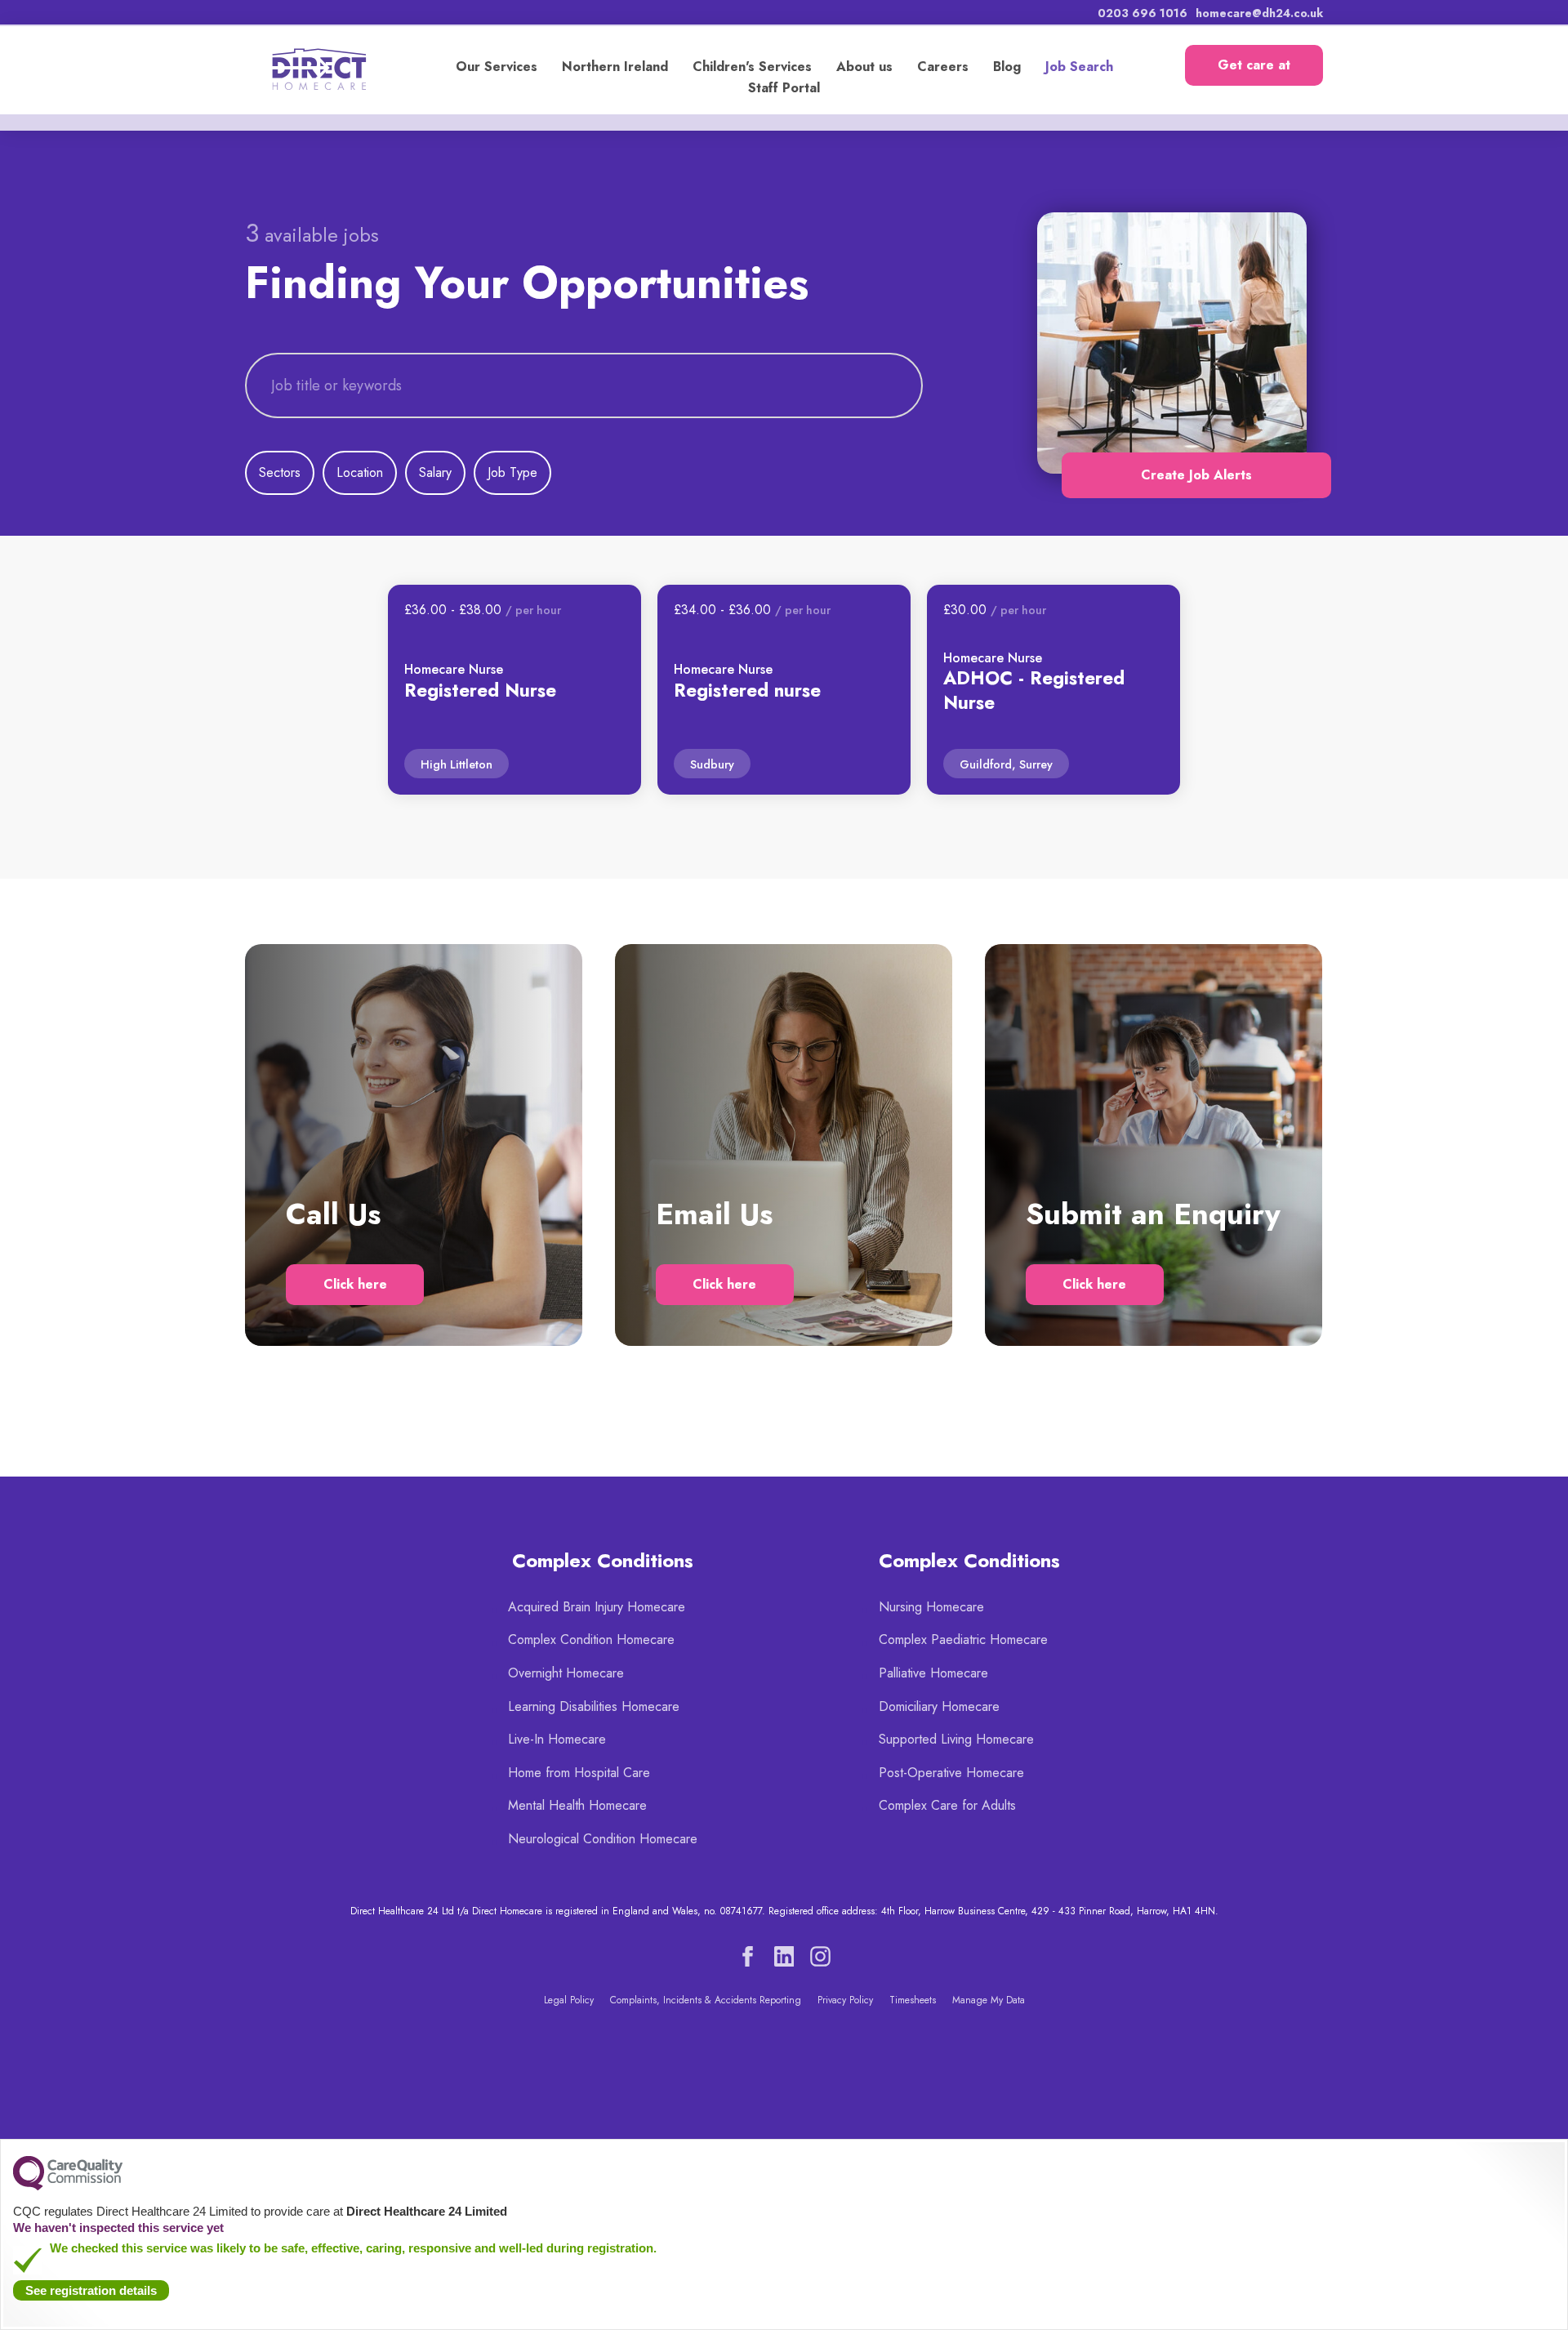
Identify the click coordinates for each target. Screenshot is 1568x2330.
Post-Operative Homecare (951, 1773)
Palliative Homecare (933, 1673)
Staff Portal (784, 88)
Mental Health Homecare (577, 1805)
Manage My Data (989, 2000)
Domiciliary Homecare (939, 1706)
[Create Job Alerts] (1168, 343)
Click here (355, 1284)
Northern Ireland (615, 67)
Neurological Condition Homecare (603, 1839)
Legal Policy (569, 2000)
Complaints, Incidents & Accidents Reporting (706, 2000)
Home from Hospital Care (579, 1773)
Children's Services (752, 67)
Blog (1007, 67)
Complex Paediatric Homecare (963, 1639)
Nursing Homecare (931, 1607)
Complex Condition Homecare (591, 1639)
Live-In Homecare (557, 1739)
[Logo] (330, 69)
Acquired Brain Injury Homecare (597, 1607)
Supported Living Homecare (956, 1739)
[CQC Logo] (68, 2186)
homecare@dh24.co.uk (1259, 13)
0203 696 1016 (1143, 13)
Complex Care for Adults (947, 1805)
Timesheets (913, 2000)
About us (864, 67)
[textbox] (584, 385)
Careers (943, 67)
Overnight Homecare (566, 1673)
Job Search (1079, 67)
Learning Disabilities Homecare (594, 1706)
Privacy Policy (845, 2000)
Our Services (497, 67)
